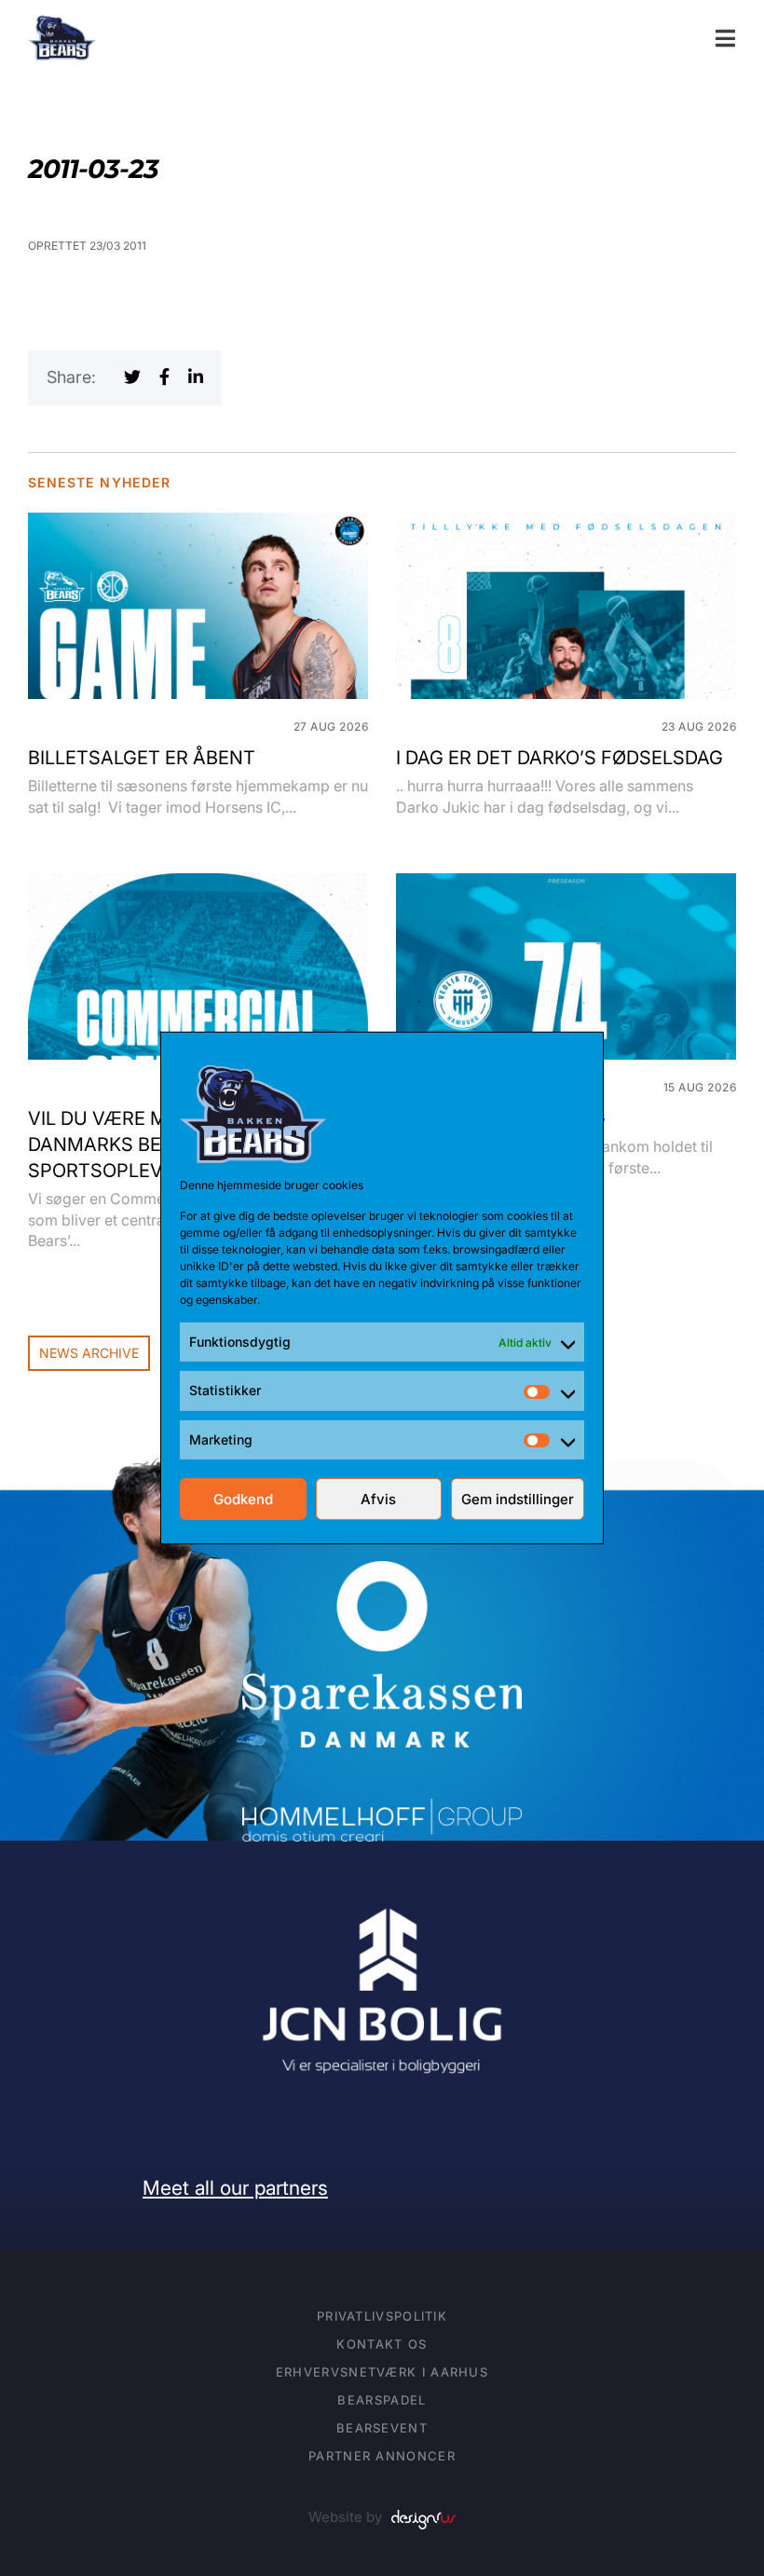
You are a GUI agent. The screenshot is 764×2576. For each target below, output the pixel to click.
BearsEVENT (382, 2428)
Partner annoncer (382, 2456)
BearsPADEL (382, 2400)
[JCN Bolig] (382, 1905)
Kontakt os (382, 2344)
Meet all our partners (235, 2188)
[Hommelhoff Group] (382, 1811)
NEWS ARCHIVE (89, 1353)
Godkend (243, 1499)
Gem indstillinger (518, 1499)
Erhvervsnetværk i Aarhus (382, 2372)
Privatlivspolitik (382, 2316)
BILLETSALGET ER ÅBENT (142, 758)
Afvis (378, 1499)
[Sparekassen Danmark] (382, 1574)
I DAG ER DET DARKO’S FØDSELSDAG (559, 758)
